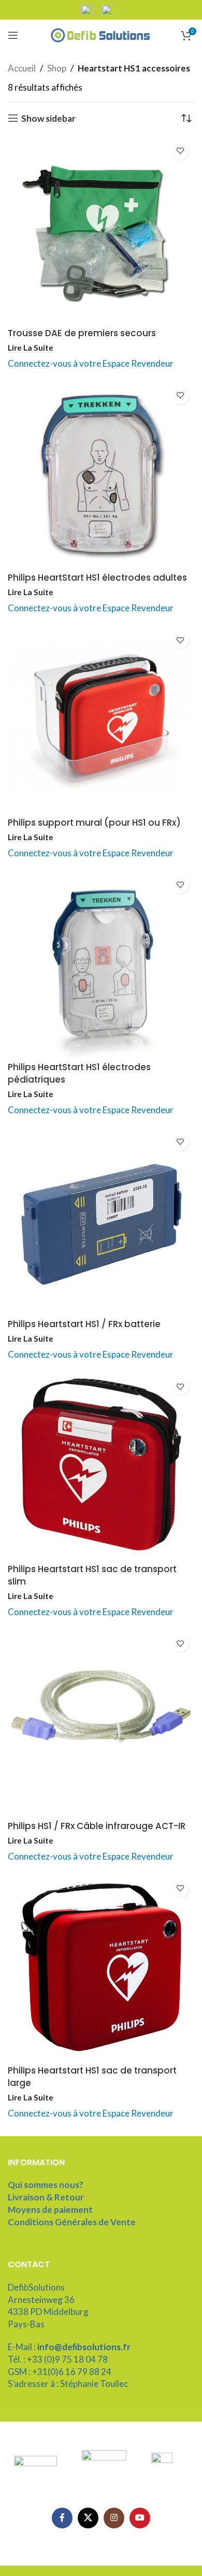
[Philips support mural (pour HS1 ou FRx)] (101, 719)
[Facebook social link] (62, 2518)
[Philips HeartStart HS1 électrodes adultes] (101, 474)
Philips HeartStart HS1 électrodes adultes (97, 578)
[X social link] (88, 2518)
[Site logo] (101, 34)
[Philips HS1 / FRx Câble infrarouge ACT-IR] (101, 1722)
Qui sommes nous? (46, 2185)
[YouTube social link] (140, 2518)
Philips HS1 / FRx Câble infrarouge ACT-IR (97, 1826)
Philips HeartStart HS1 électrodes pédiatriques (79, 1073)
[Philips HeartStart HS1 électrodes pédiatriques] (101, 964)
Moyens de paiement (50, 2210)
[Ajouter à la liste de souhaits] (180, 150)
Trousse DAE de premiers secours (82, 333)
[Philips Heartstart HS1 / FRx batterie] (101, 1221)
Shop (57, 68)
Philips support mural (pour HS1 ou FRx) (94, 823)
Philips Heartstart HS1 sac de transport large (92, 2077)
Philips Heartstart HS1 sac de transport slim (92, 1575)
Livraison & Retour (46, 2197)
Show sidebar (48, 118)
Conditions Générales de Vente (72, 2222)
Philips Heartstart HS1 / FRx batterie (84, 1324)
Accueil (22, 68)
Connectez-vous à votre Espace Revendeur (91, 363)
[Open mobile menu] (13, 35)
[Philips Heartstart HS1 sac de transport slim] (101, 1465)
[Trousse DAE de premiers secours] (101, 229)
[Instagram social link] (114, 2518)
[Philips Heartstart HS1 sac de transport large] (101, 1967)
